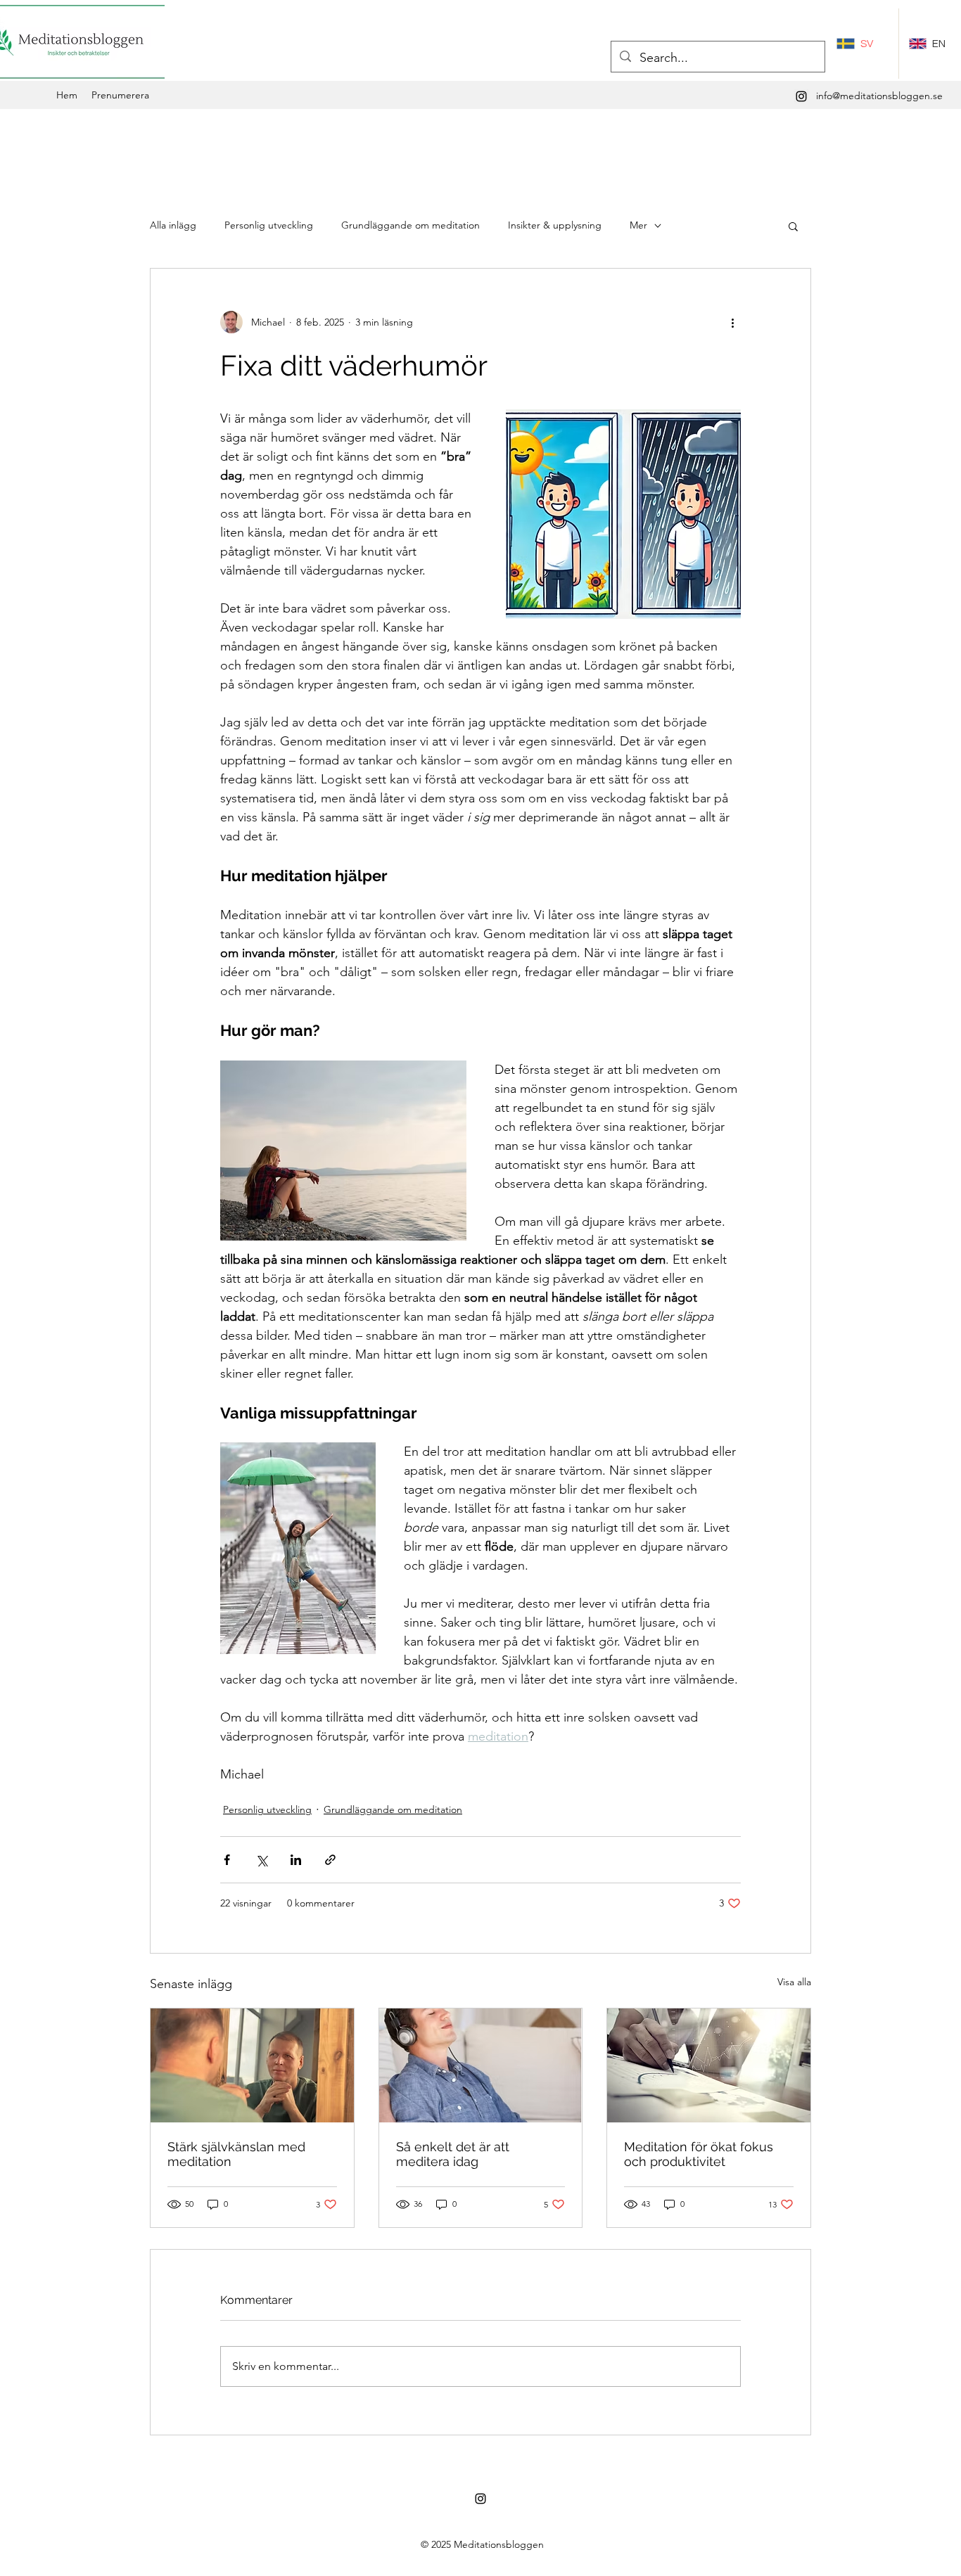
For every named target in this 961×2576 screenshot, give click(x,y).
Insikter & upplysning (555, 225)
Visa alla (794, 1982)
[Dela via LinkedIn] (296, 1860)
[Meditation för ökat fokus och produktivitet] (709, 2065)
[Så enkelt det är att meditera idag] (481, 2065)
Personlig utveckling (269, 225)
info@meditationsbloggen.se (879, 96)
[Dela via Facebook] (227, 1860)
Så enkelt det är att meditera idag (453, 2154)
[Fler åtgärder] (732, 322)
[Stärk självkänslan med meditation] (252, 2065)
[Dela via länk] (330, 1860)
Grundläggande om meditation (411, 225)
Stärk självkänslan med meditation (236, 2154)
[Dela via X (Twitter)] (261, 1860)
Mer (638, 225)
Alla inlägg (173, 225)
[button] (793, 226)
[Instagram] (801, 96)
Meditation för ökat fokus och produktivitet (699, 2154)
